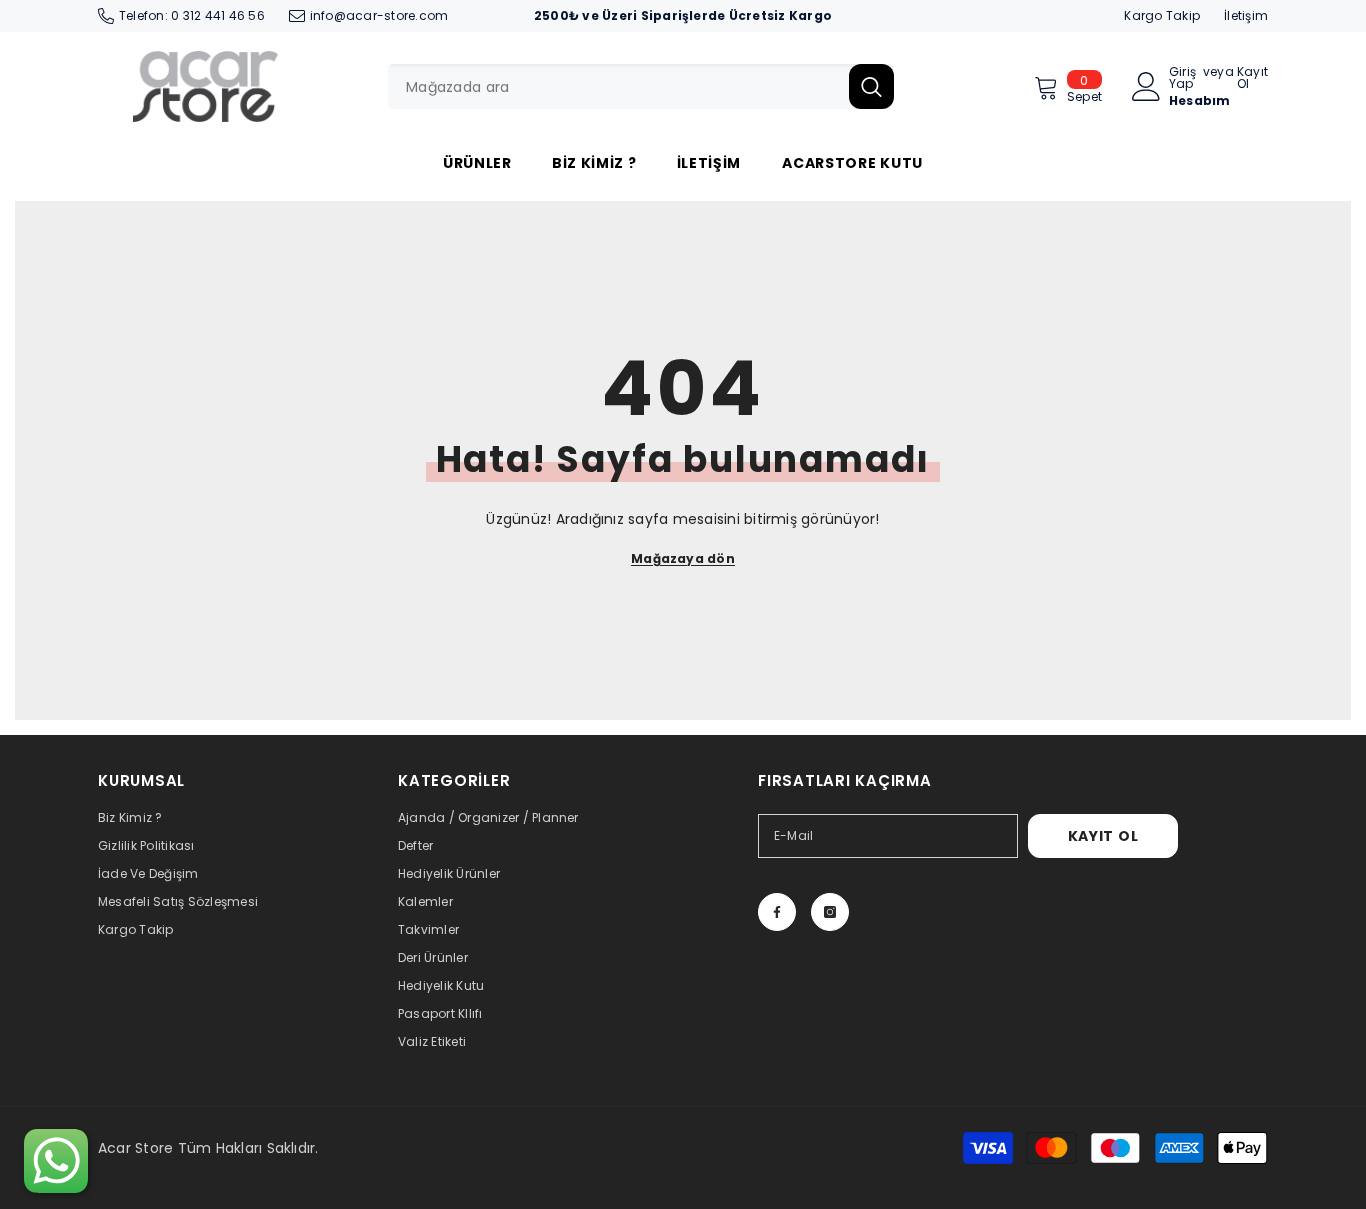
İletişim (1246, 15)
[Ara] (641, 86)
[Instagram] (830, 912)
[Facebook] (777, 912)
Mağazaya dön (683, 558)
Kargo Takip (1162, 15)
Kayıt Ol (1252, 78)
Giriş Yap (1182, 78)
